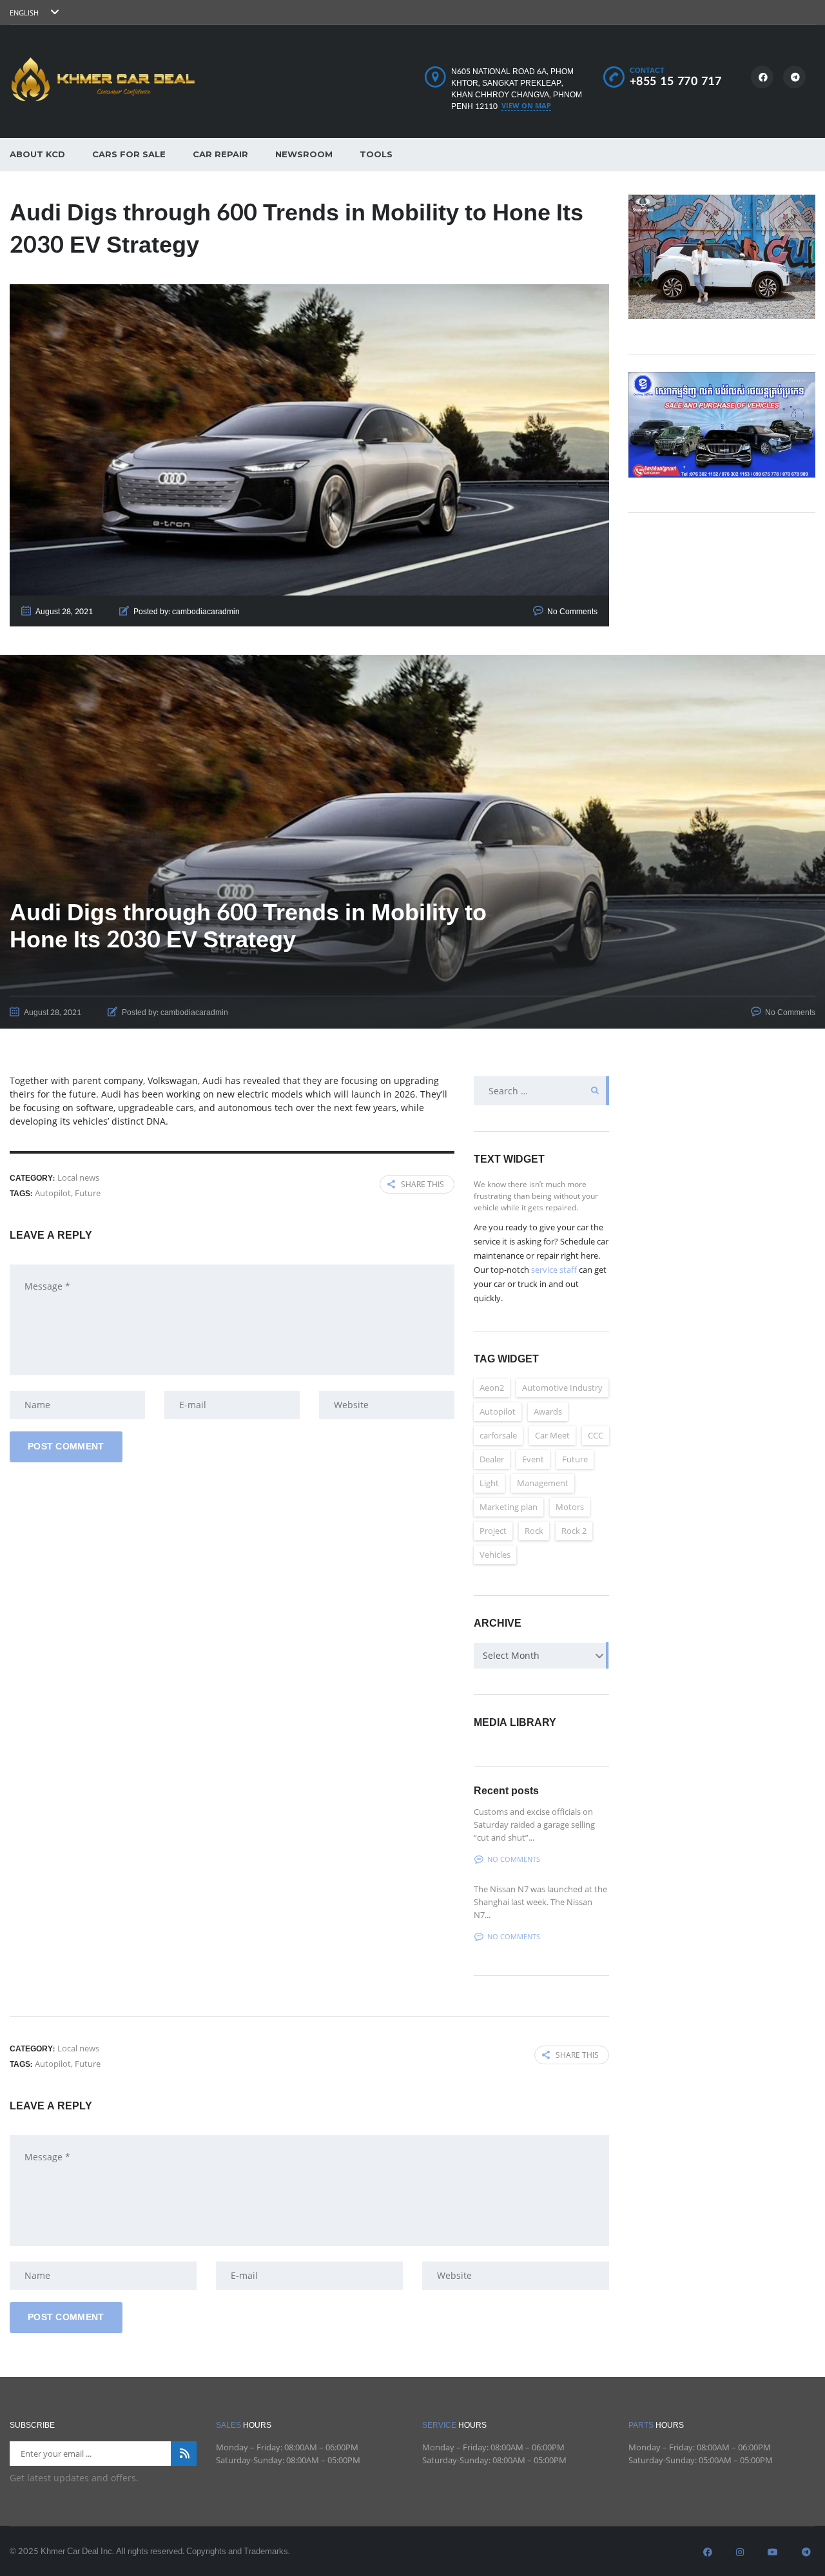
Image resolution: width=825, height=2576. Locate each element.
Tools (376, 154)
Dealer (492, 1459)
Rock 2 (574, 1531)
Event (533, 1459)
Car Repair (220, 154)
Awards (548, 1411)
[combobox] (541, 1656)
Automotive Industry (562, 1388)
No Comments (572, 612)
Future (88, 1193)
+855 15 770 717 (676, 82)
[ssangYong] (722, 256)
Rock (534, 1531)
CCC (596, 1435)
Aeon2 (492, 1388)
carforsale (498, 1435)
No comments (514, 1859)
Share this (422, 1184)
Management (543, 1483)
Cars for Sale (129, 154)
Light (489, 1483)
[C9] (722, 424)
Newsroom (304, 154)
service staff (554, 1270)
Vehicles (495, 1554)
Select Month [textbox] (511, 1655)
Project (493, 1531)
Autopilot (53, 1193)
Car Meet (552, 1435)
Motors (570, 1507)
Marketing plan (509, 1507)
